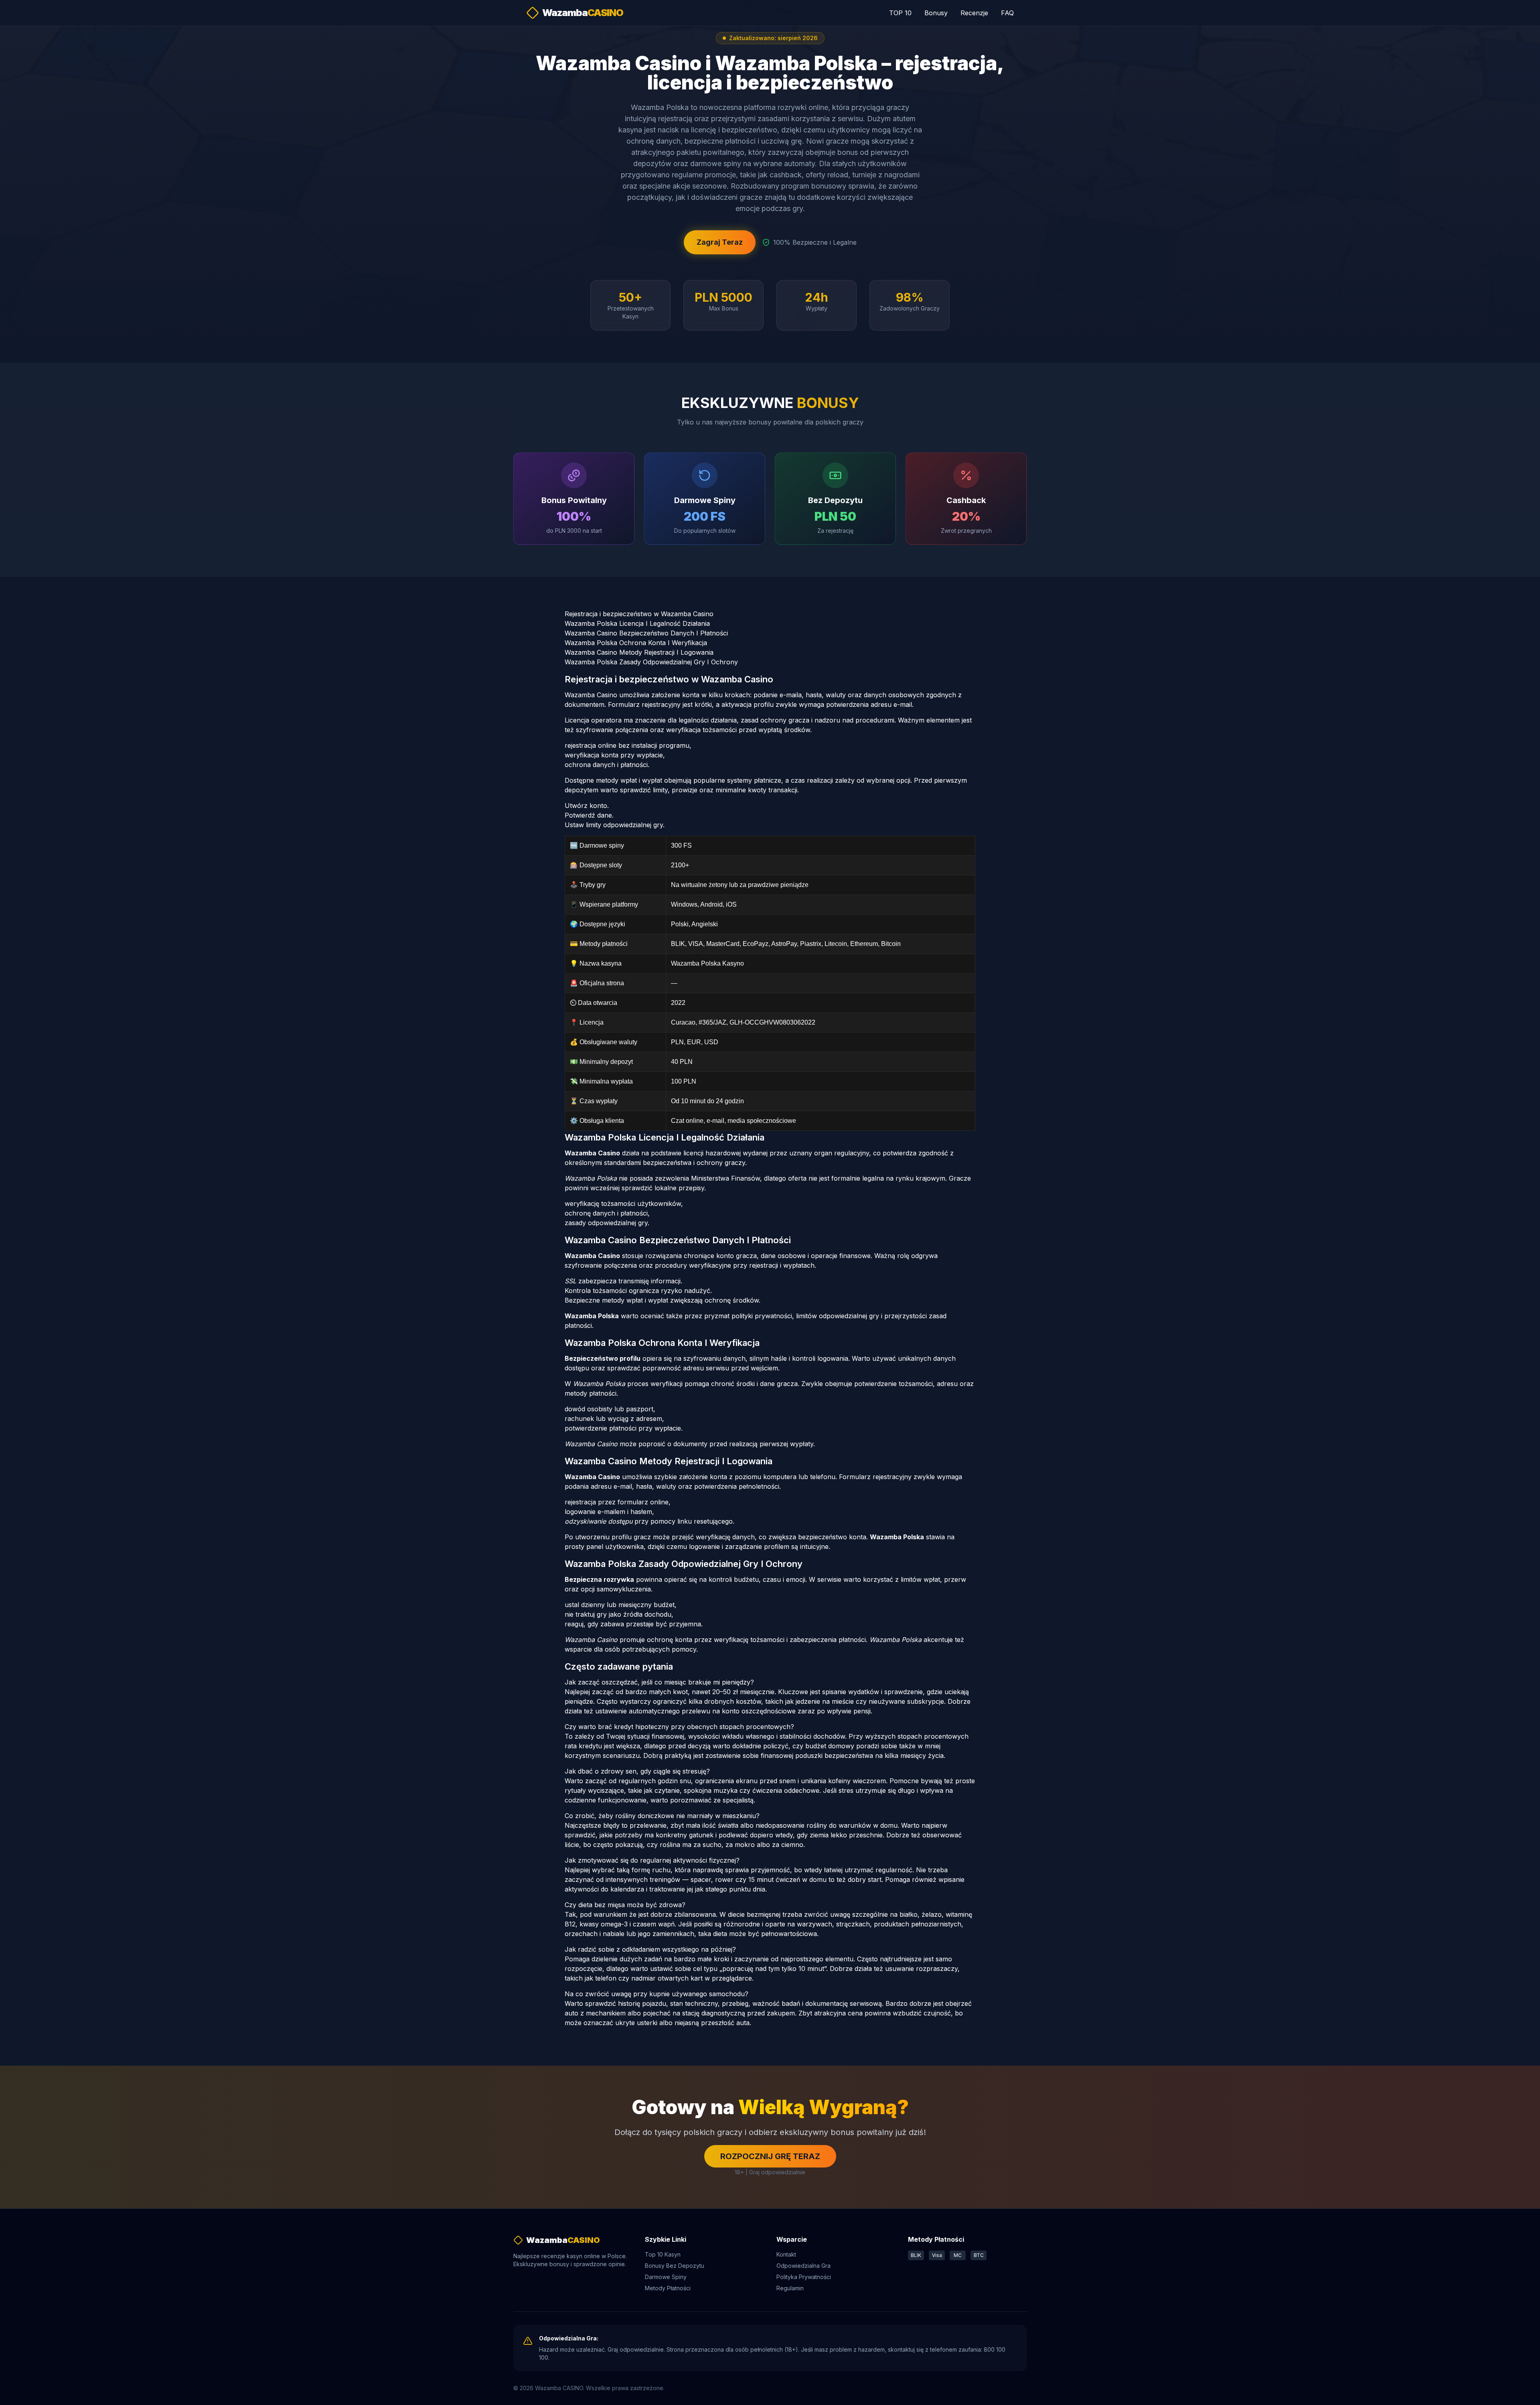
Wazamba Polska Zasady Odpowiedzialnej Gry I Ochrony (651, 662)
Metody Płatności (668, 2288)
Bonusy (936, 13)
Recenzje (974, 13)
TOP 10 (900, 13)
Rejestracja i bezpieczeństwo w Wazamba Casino (639, 614)
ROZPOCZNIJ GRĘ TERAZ (770, 2156)
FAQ (1007, 13)
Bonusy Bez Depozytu (675, 2266)
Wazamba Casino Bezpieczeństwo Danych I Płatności (646, 633)
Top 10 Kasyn (663, 2254)
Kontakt (786, 2254)
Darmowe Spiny (666, 2277)
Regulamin (790, 2288)
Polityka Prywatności (804, 2277)
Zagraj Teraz (720, 242)
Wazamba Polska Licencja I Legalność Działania (637, 623)
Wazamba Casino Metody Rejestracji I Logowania (639, 652)
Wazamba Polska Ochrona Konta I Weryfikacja (636, 643)
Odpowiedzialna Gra (803, 2266)
